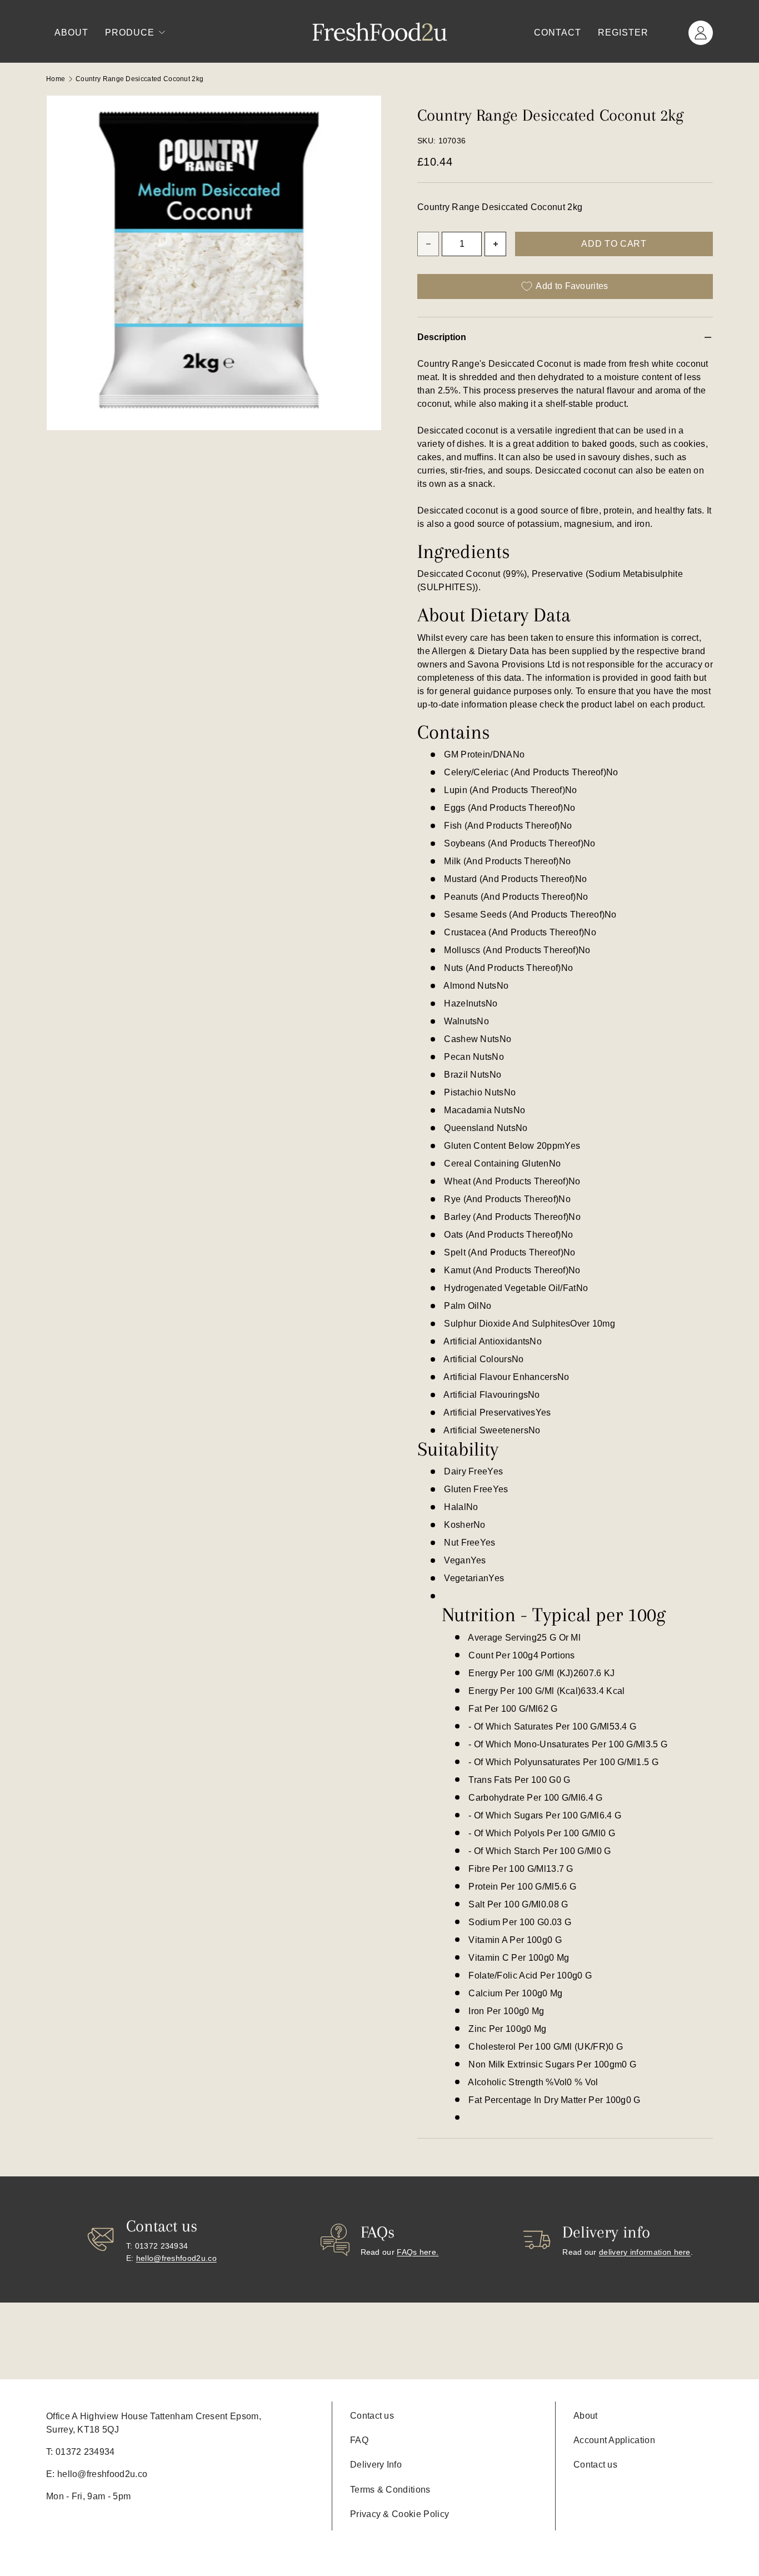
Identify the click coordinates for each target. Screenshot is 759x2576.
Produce (130, 33)
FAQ (359, 2440)
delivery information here (645, 2252)
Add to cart (614, 244)
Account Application (614, 2440)
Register (623, 33)
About (71, 33)
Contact (558, 33)
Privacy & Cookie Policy (400, 2514)
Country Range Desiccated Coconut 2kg (139, 79)
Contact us (372, 2416)
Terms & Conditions (390, 2490)
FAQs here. (418, 2252)
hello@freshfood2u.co (176, 2258)
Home (56, 79)
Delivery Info (376, 2465)
